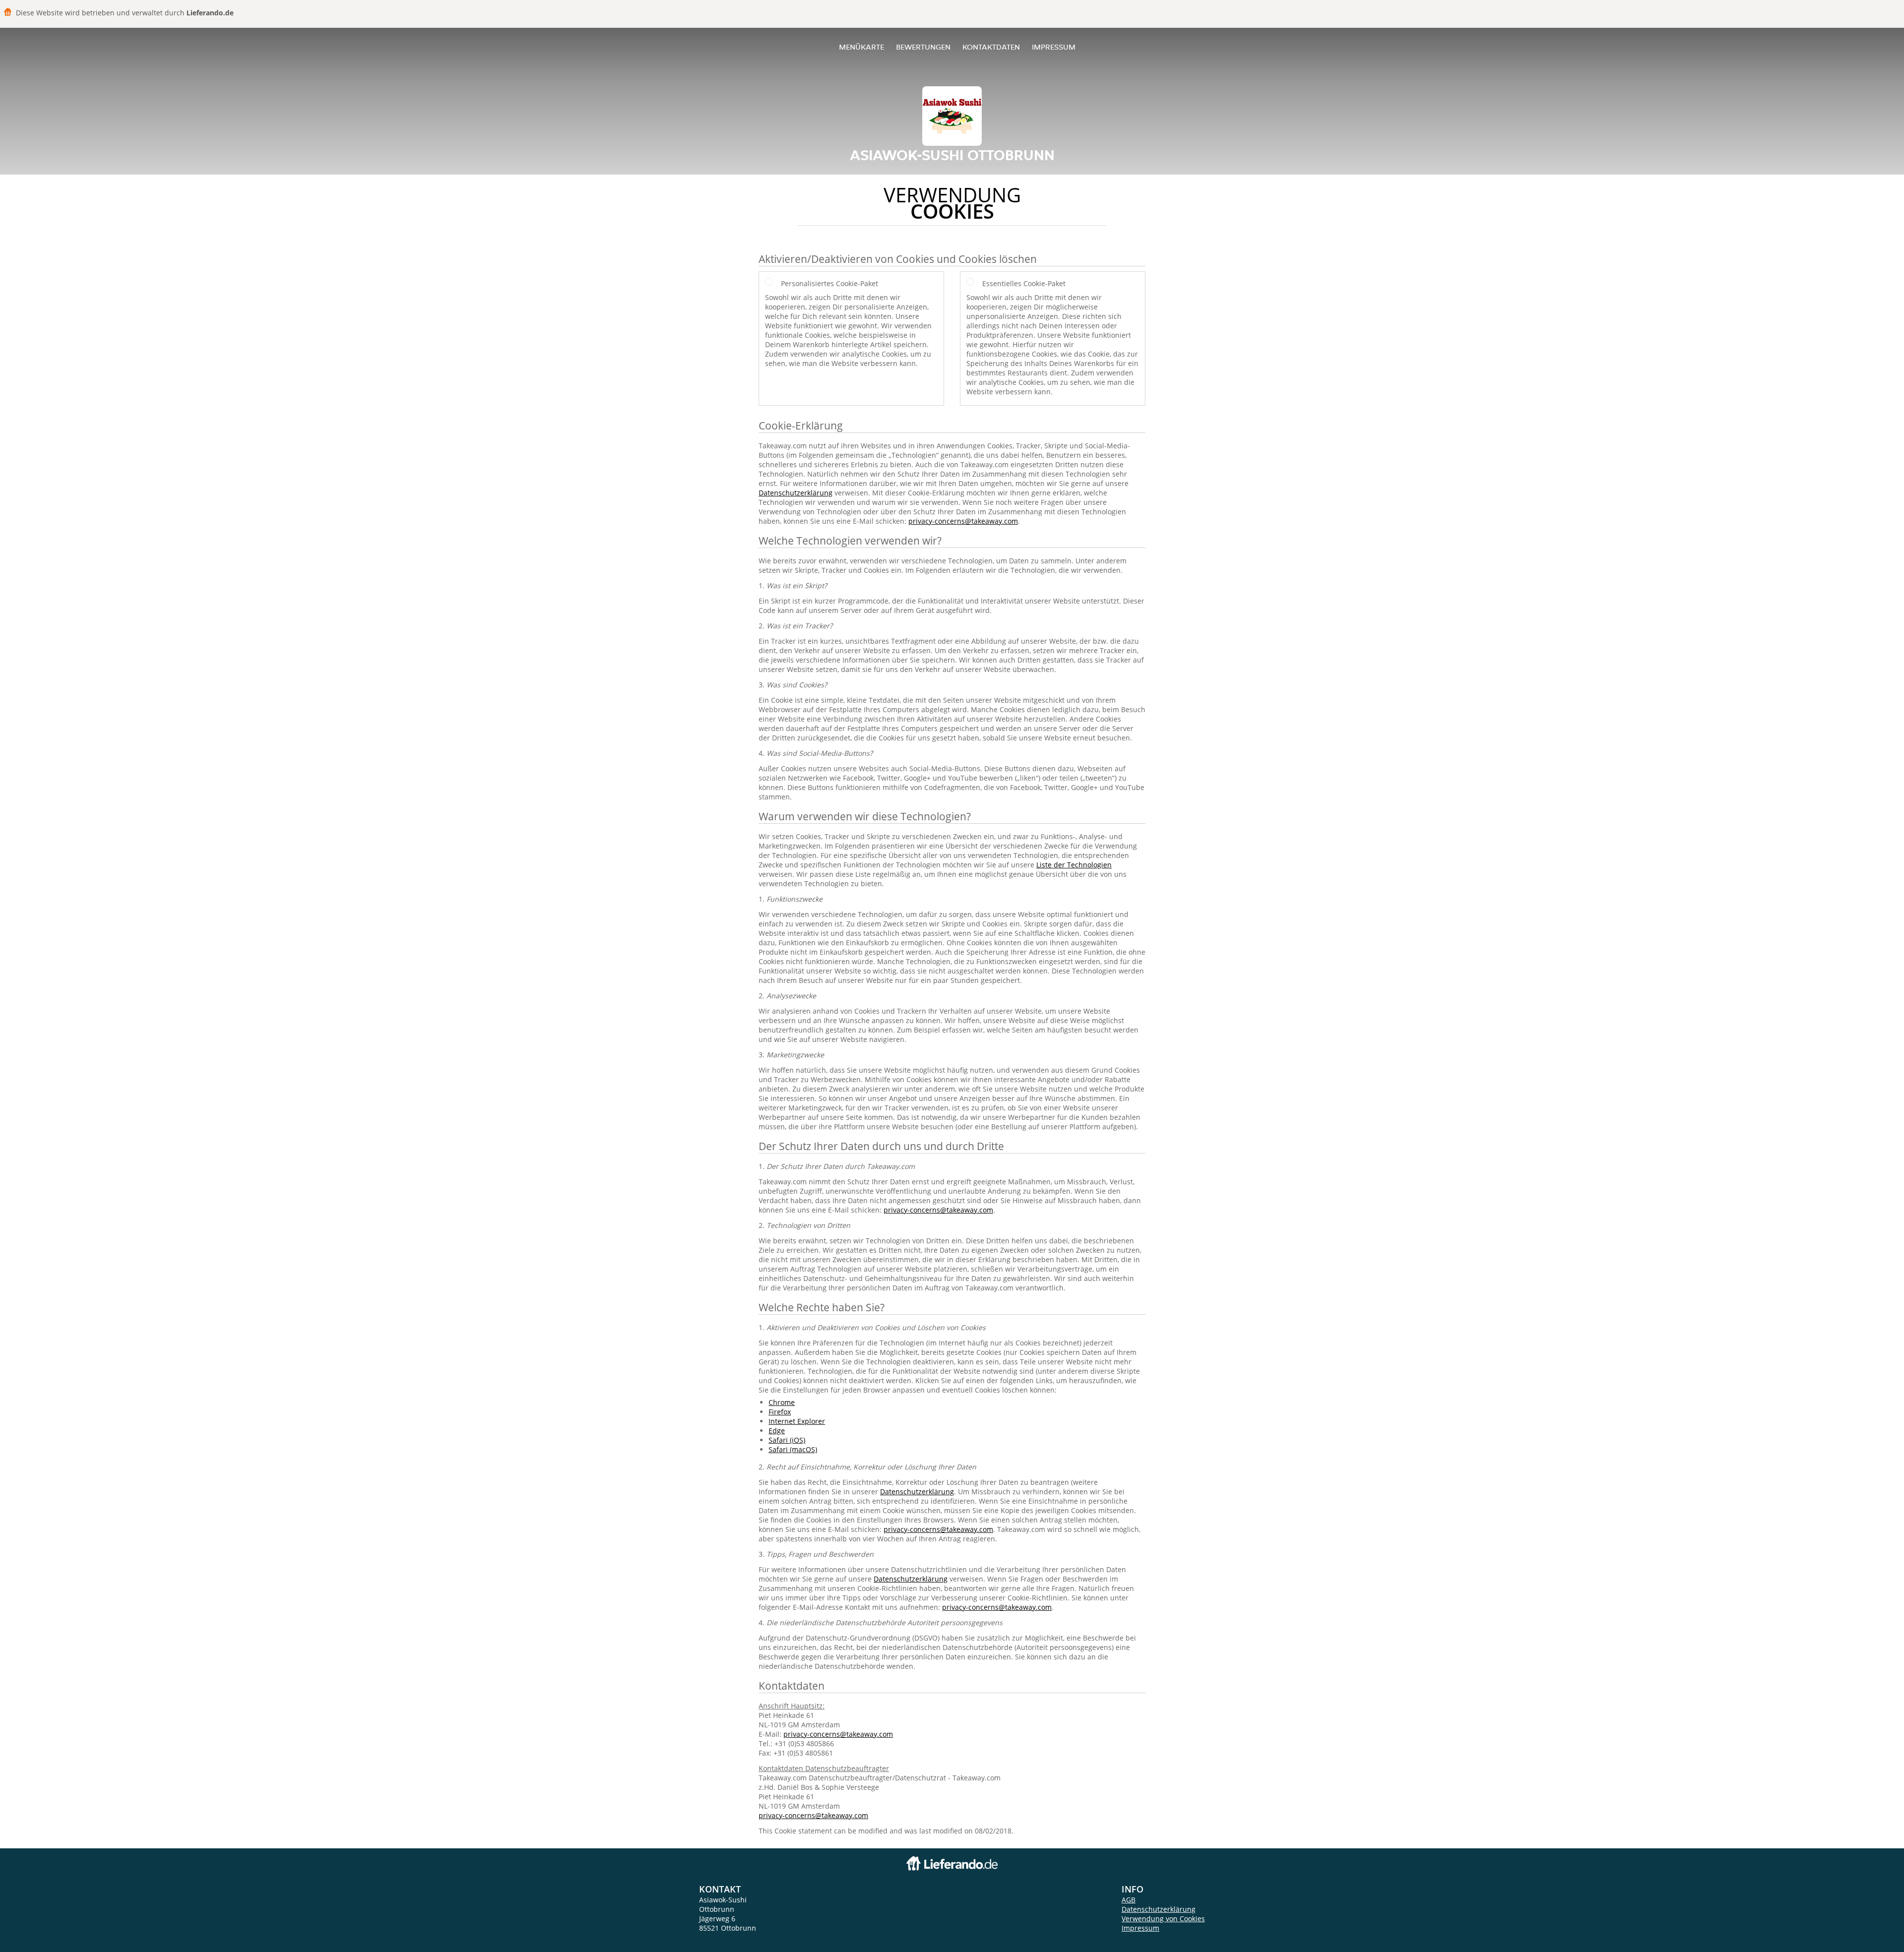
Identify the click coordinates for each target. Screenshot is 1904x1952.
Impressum (1054, 47)
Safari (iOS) (787, 1440)
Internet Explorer (797, 1421)
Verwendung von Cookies (1163, 1919)
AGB (1129, 1900)
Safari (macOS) (793, 1449)
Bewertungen (923, 47)
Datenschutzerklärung (796, 493)
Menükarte (862, 47)
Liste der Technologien (1074, 865)
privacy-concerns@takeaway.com (963, 521)
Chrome (782, 1402)
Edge (777, 1431)
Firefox (780, 1412)
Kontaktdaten (991, 47)
